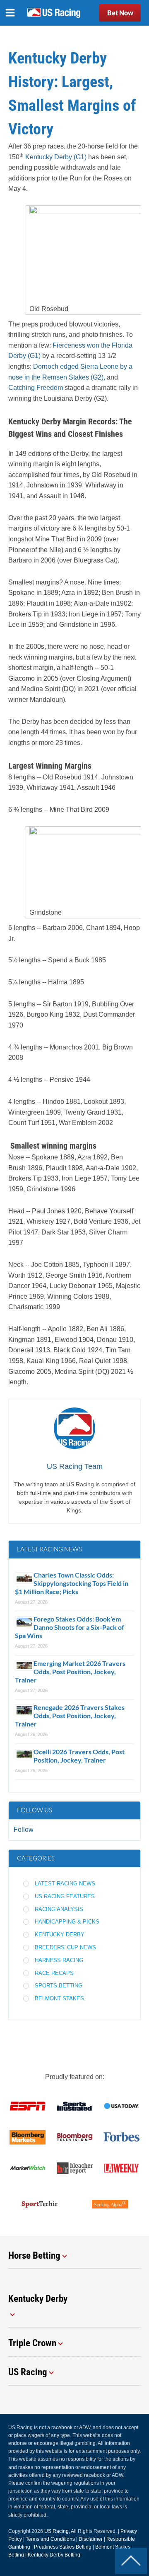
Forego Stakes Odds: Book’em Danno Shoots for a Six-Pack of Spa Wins (70, 1627)
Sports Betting (59, 1986)
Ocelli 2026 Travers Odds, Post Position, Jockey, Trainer (79, 1756)
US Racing (56, 2531)
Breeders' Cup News (65, 1947)
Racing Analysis (59, 1909)
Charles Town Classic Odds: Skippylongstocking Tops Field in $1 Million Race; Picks (72, 1583)
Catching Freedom (36, 388)
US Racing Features (65, 1896)
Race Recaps (54, 1973)
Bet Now (120, 13)
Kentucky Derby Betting (54, 2555)
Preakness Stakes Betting (63, 2547)
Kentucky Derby (60, 1934)
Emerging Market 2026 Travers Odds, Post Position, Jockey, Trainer (70, 1671)
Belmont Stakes (59, 1998)
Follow (24, 1830)
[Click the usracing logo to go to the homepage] (54, 13)
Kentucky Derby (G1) (56, 157)
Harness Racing (59, 1960)
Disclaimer (91, 2539)
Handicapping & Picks (67, 1922)
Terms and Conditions (50, 2539)
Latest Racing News (65, 1883)
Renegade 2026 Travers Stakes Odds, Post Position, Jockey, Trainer (70, 1715)
